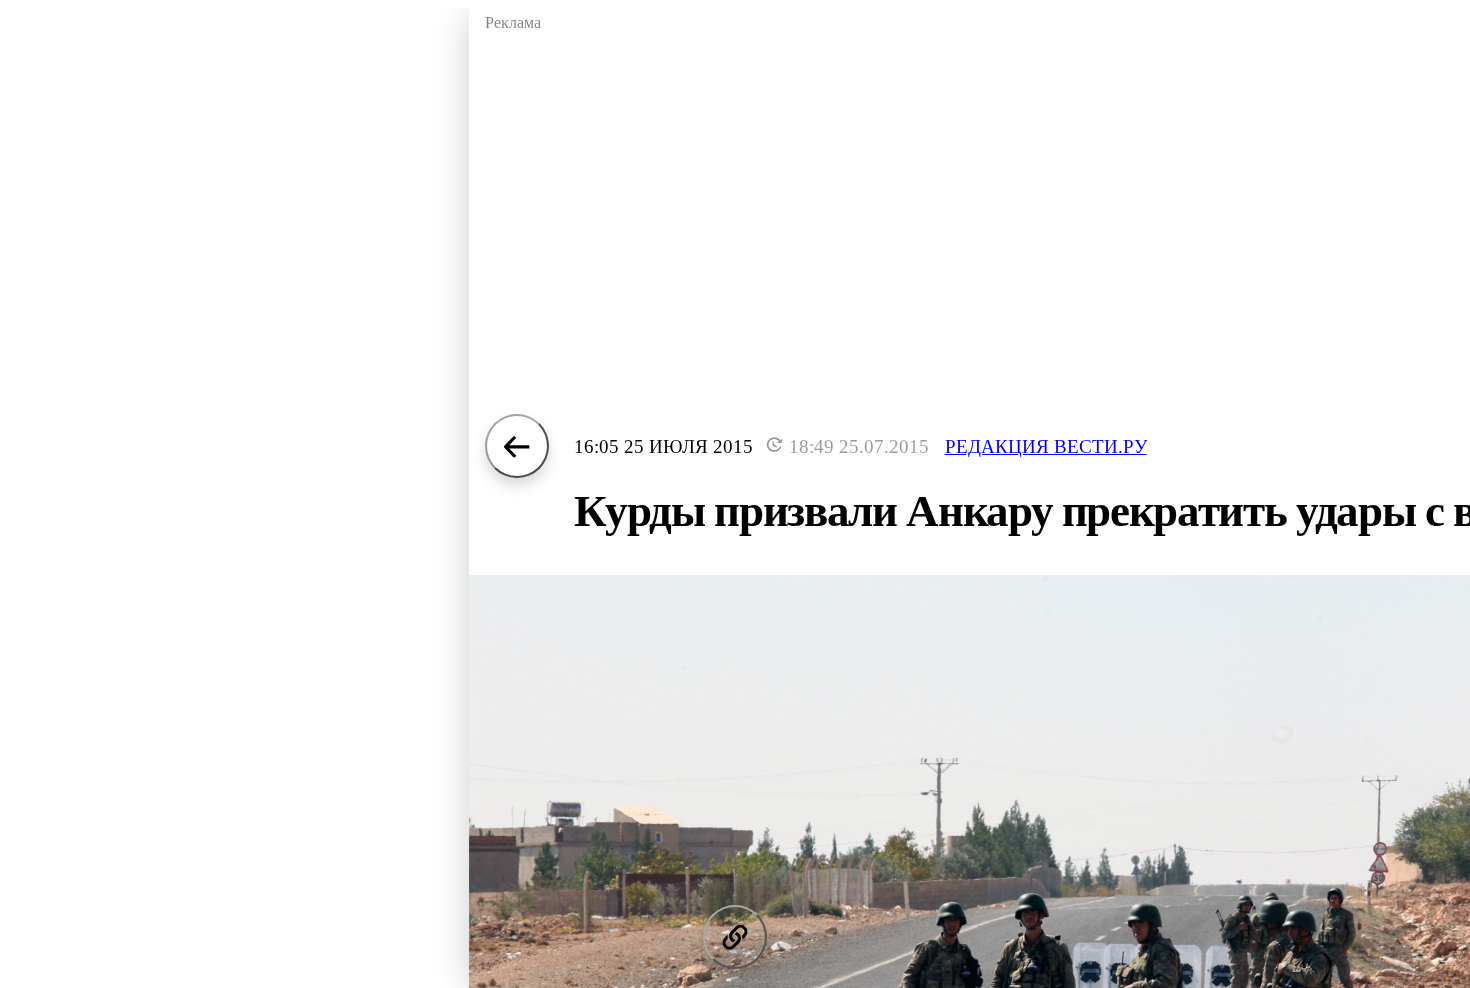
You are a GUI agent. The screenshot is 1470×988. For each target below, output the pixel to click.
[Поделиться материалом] (735, 937)
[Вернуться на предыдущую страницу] (517, 446)
